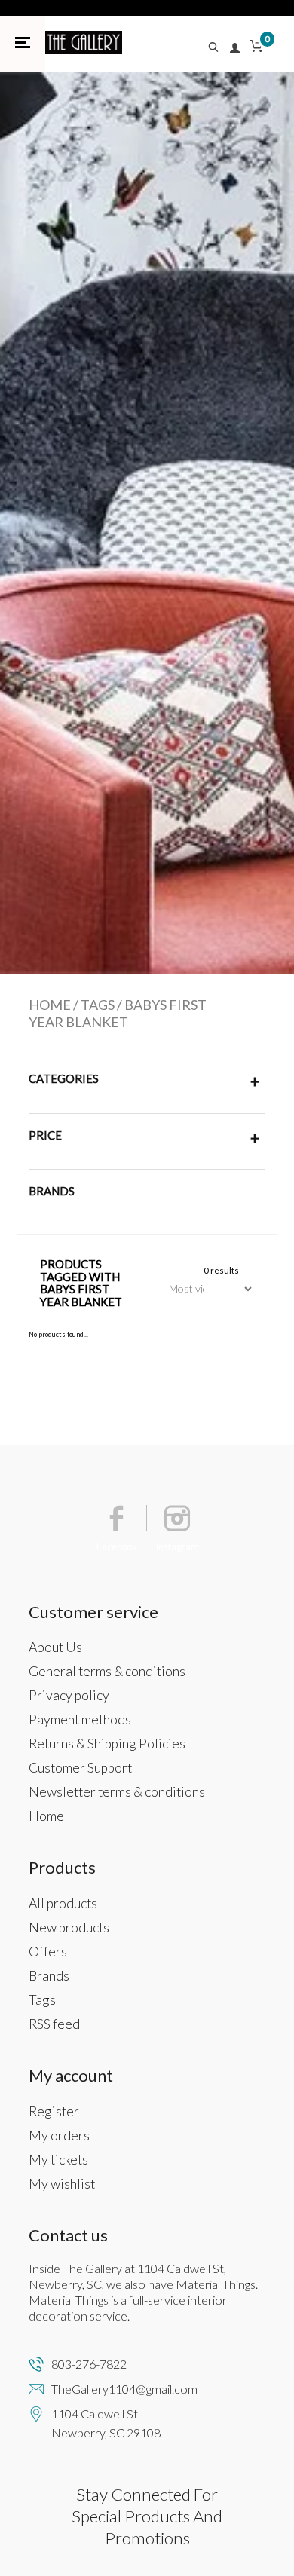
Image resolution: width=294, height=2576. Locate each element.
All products (63, 1903)
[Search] (218, 49)
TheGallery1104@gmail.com (124, 2389)
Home (50, 1005)
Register (54, 2111)
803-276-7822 (89, 2364)
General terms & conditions (107, 1671)
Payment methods (80, 1719)
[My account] (236, 49)
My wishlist (62, 2184)
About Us (55, 1647)
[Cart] (256, 49)
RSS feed (54, 2024)
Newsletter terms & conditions (117, 1792)
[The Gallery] (84, 42)
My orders (59, 2135)
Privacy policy (69, 1695)
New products (69, 1927)
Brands (49, 1976)
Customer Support (80, 1768)
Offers (48, 1952)
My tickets (58, 2160)
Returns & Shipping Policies (107, 1744)
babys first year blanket (118, 1013)
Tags (98, 1005)
